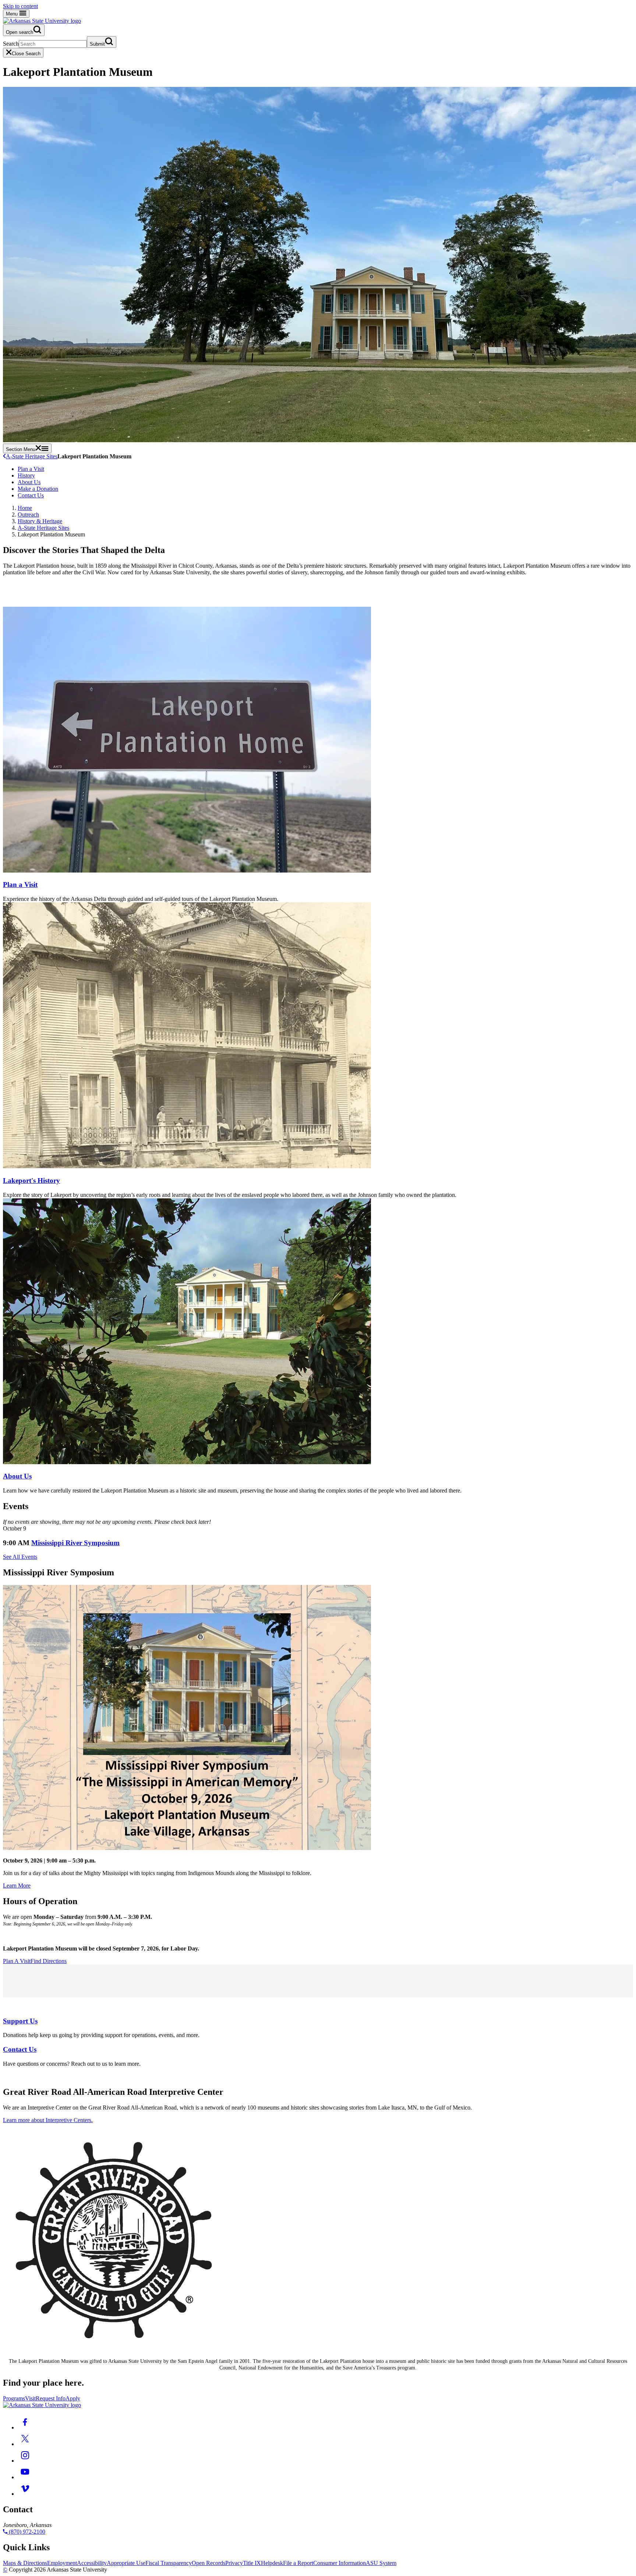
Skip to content (20, 6)
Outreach (28, 515)
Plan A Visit (17, 1961)
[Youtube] (25, 2477)
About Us (29, 482)
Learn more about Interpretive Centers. (48, 2120)
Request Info (51, 2398)
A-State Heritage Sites (32, 456)
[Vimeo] (25, 2494)
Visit (30, 2398)
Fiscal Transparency (169, 2563)
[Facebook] (25, 2427)
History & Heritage (40, 521)
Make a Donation (38, 489)
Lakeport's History (31, 1180)
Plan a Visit (31, 469)
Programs (14, 2398)
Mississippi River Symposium (75, 1543)
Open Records (209, 2563)
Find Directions (49, 1961)
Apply (73, 2398)
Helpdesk (272, 2563)
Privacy (234, 2563)
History (26, 475)
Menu (13, 14)
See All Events (20, 1557)
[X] (25, 2444)
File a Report (298, 2563)
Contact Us (31, 495)
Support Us (20, 2021)
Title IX (252, 2563)
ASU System (381, 2563)
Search (11, 44)
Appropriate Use (126, 2563)
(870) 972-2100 (26, 2532)
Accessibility (92, 2563)
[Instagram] (25, 2461)
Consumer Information (340, 2563)
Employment (62, 2563)
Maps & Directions (25, 2563)
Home (25, 508)
